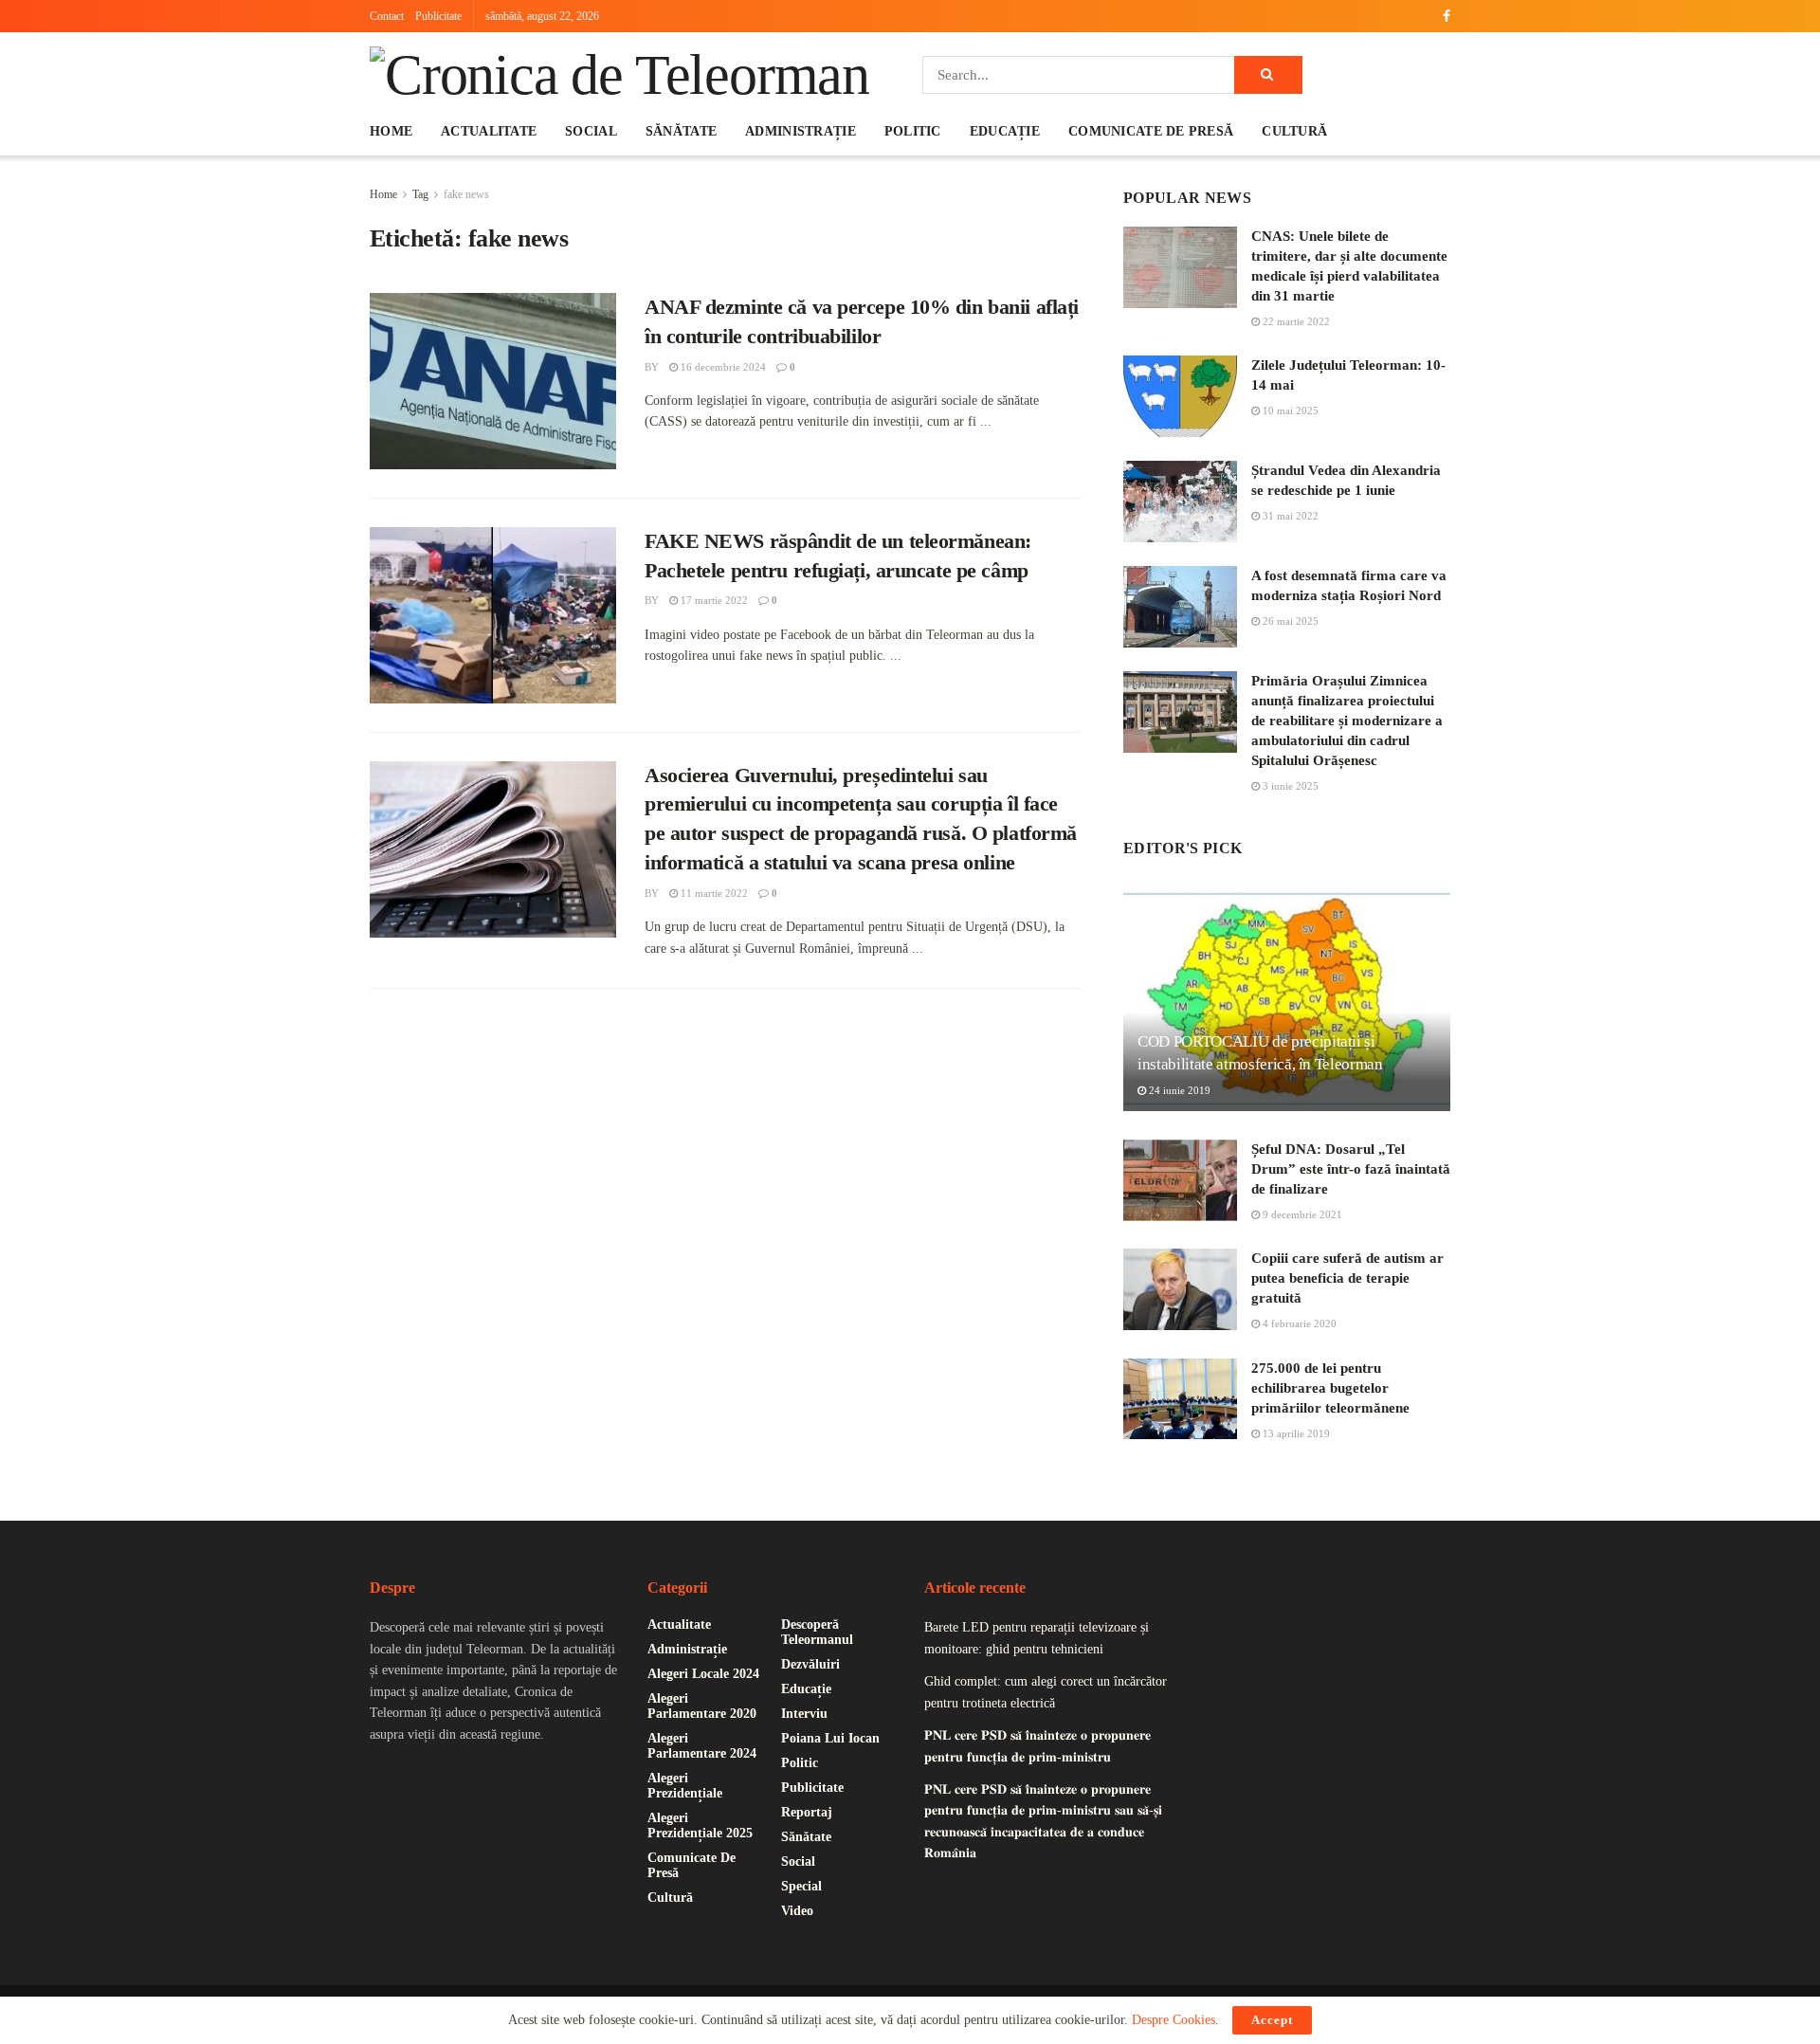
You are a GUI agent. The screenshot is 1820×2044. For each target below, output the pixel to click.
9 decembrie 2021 (1301, 1214)
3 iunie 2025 (1289, 786)
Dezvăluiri (810, 1664)
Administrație (801, 131)
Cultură (1294, 131)
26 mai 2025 (1289, 621)
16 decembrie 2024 (722, 367)
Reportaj (807, 1812)
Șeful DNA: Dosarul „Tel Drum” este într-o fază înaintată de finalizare (1351, 1169)
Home (391, 131)
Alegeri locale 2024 (703, 1674)
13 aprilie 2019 (1295, 1433)
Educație (1005, 131)
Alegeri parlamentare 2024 (702, 1746)
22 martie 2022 (1295, 321)
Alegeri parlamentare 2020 (702, 1706)
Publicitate (438, 16)
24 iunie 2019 (1178, 1090)
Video (797, 1911)
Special (801, 1886)
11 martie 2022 (713, 893)
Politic (913, 131)
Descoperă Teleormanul (817, 1632)
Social (591, 131)
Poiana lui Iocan (830, 1738)
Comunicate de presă (1151, 131)
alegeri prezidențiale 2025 (700, 1825)
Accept (1272, 2020)
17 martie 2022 (713, 600)
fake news (466, 194)
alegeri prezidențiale (685, 1786)
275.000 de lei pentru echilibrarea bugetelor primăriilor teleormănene (1330, 1388)
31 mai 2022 (1289, 516)
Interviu (804, 1714)
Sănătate (681, 131)
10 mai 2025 (1289, 411)
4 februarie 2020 (1298, 1323)
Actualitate (489, 131)
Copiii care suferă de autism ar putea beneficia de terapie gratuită (1347, 1278)
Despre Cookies (1174, 2020)
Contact (387, 16)
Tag (420, 194)
